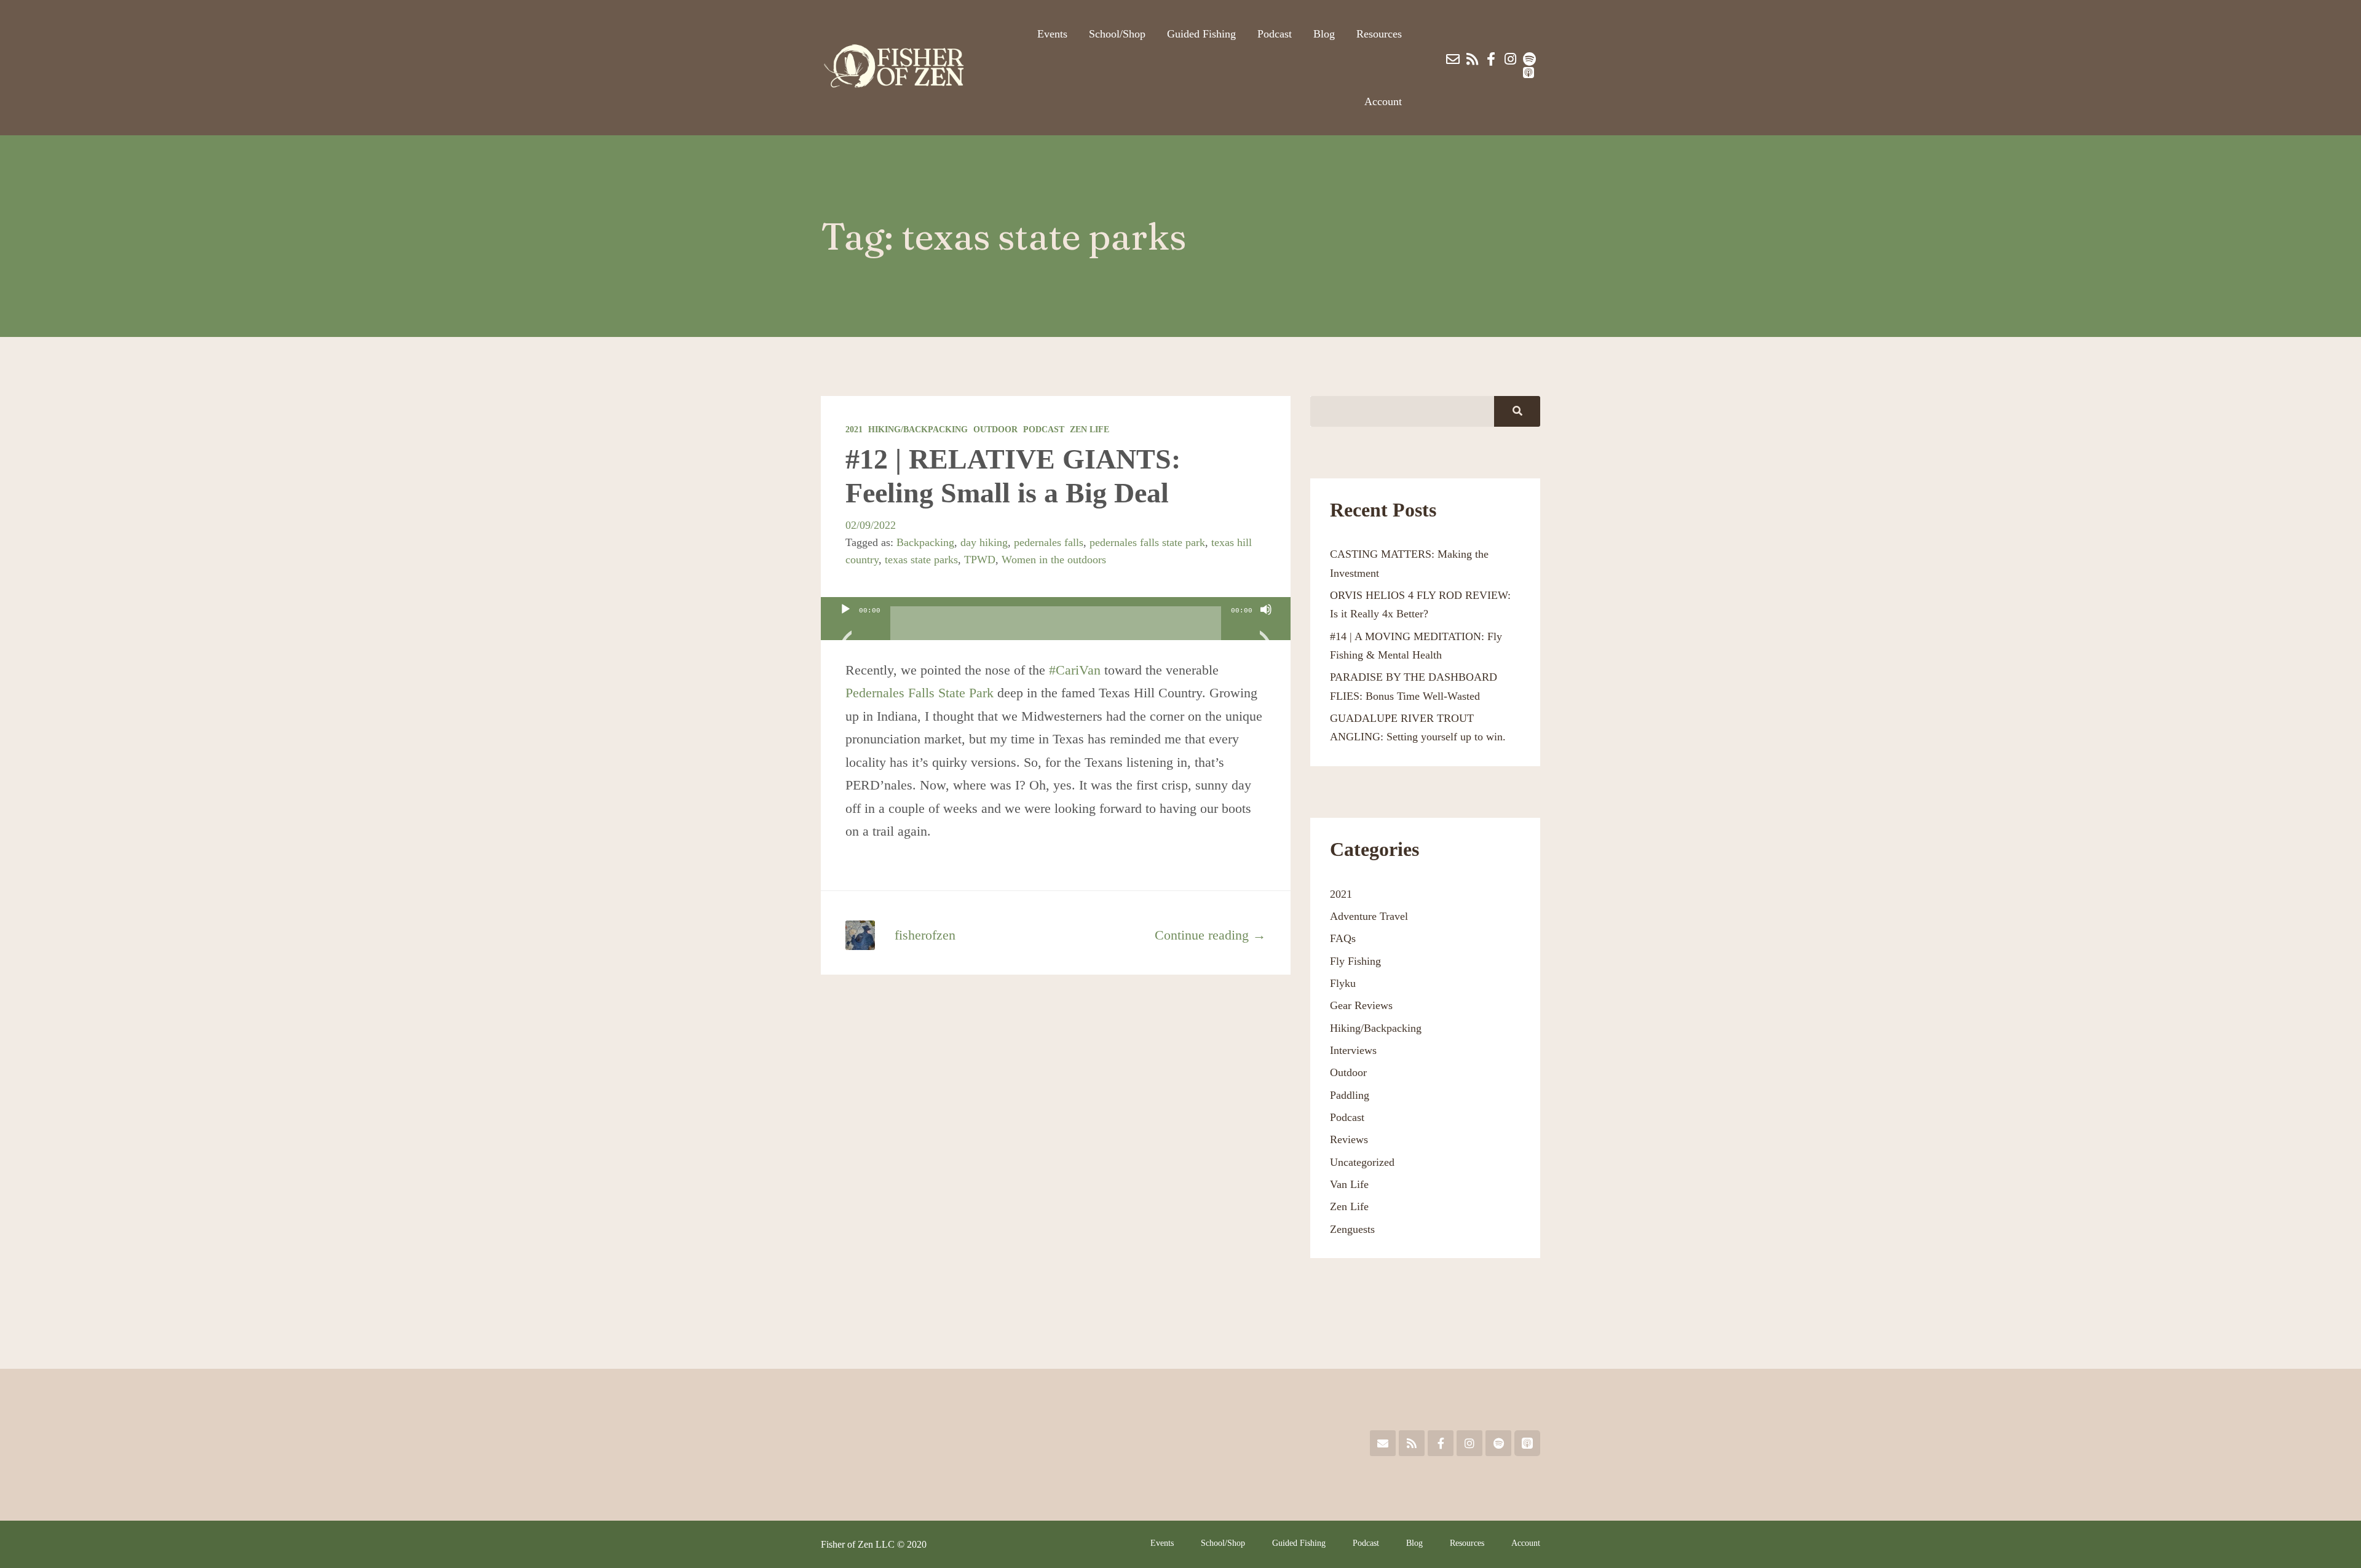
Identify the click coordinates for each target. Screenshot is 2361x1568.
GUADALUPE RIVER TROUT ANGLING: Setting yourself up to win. (1418, 727)
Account (1383, 101)
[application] (1056, 619)
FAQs (1343, 938)
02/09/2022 (871, 525)
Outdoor (995, 430)
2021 (854, 430)
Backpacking (925, 542)
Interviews (1353, 1050)
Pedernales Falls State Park (919, 693)
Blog (1324, 34)
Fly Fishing (1355, 961)
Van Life (1349, 1184)
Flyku (1343, 983)
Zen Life (1090, 430)
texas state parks (921, 560)
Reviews (1349, 1139)
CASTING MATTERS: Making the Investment (1409, 563)
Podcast (1275, 34)
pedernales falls (1049, 542)
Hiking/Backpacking (918, 430)
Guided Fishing (1201, 34)
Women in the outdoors (1054, 560)
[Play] (845, 625)
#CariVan (1075, 670)
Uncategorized (1362, 1162)
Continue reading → (1210, 935)
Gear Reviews (1361, 1005)
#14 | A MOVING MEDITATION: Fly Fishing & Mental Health (1416, 646)
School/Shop (1117, 34)
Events (1052, 34)
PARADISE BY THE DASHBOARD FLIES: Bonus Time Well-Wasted (1414, 686)
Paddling (1350, 1095)
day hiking (984, 542)
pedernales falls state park (1147, 542)
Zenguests (1352, 1229)
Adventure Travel (1369, 916)
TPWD (980, 560)
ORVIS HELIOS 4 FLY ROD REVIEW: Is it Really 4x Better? (1420, 604)
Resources (1379, 34)
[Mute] (1266, 625)
